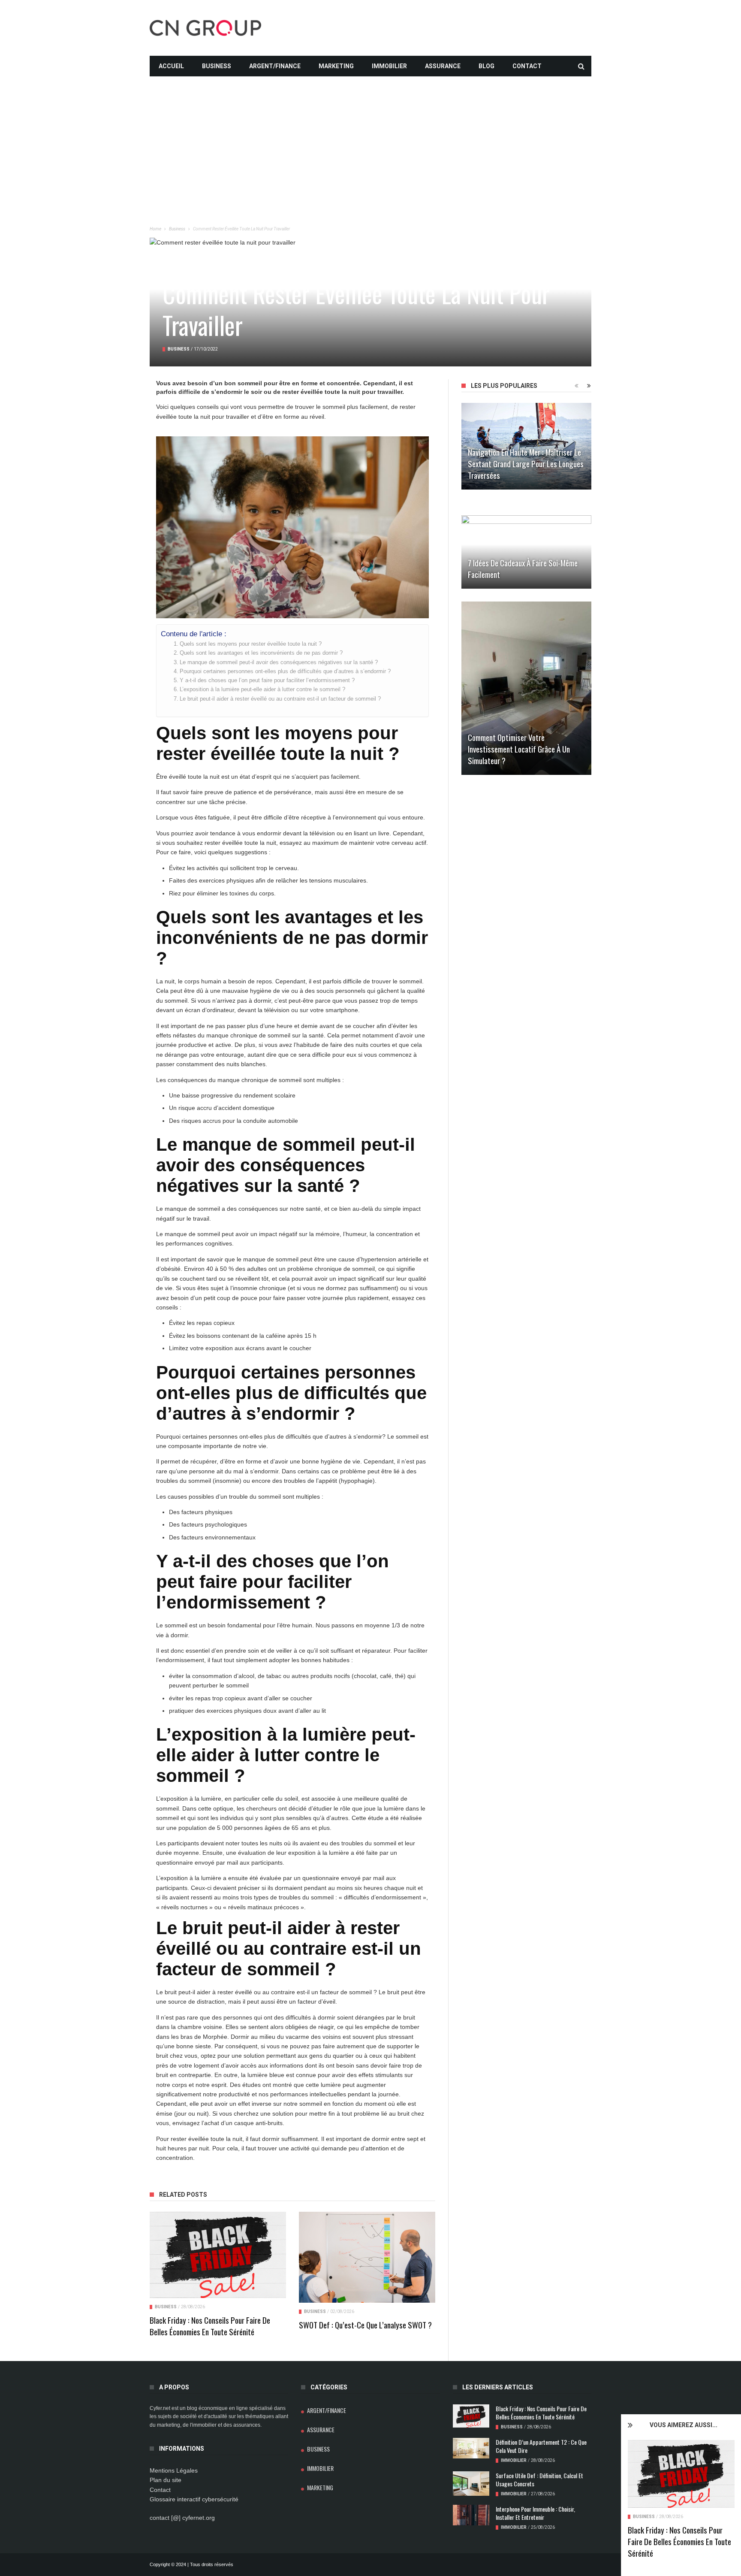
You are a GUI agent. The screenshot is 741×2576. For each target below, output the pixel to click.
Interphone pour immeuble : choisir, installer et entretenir (535, 2513)
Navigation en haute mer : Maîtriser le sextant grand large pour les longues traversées (526, 463)
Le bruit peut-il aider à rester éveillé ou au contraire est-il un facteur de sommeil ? (280, 699)
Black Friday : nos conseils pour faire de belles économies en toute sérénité (679, 2541)
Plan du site (166, 2480)
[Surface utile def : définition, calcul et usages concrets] (471, 2484)
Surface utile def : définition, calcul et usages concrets (539, 2479)
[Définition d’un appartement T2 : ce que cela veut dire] (471, 2448)
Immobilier (389, 66)
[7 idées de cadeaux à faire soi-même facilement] (526, 552)
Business (217, 66)
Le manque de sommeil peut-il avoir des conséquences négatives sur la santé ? (279, 662)
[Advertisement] (370, 136)
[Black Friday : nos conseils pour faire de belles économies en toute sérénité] (681, 2474)
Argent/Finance (275, 66)
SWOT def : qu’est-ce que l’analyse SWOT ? (365, 2325)
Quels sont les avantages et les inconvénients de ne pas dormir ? (261, 653)
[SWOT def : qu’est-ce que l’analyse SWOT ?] (367, 2257)
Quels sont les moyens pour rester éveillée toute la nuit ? (251, 644)
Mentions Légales (174, 2470)
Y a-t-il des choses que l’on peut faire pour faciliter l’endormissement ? (267, 680)
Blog (486, 66)
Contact (527, 66)
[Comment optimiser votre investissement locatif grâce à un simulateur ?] (526, 688)
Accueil (171, 66)
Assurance (443, 66)
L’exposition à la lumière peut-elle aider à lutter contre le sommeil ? (262, 689)
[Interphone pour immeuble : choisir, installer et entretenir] (471, 2515)
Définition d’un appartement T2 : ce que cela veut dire (541, 2446)
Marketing (336, 66)
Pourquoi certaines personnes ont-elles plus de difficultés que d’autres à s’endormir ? (285, 671)
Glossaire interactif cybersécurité (194, 2499)
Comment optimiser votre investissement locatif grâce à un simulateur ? (519, 749)
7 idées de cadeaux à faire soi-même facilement (523, 568)
